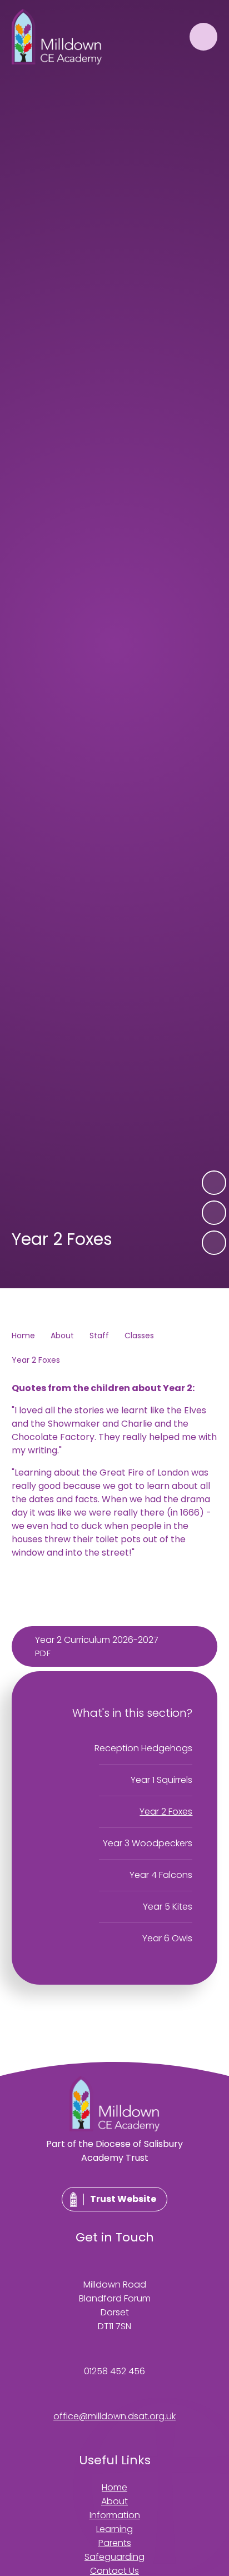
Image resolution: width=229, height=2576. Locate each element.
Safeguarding (114, 2557)
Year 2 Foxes (36, 1360)
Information (115, 2515)
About (62, 1336)
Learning (114, 2529)
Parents (115, 2543)
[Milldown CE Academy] (57, 37)
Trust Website (123, 2199)
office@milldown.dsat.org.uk (114, 2416)
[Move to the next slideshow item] (214, 1183)
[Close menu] (203, 37)
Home (23, 1336)
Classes (139, 1336)
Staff (99, 1336)
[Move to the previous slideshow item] (214, 1213)
